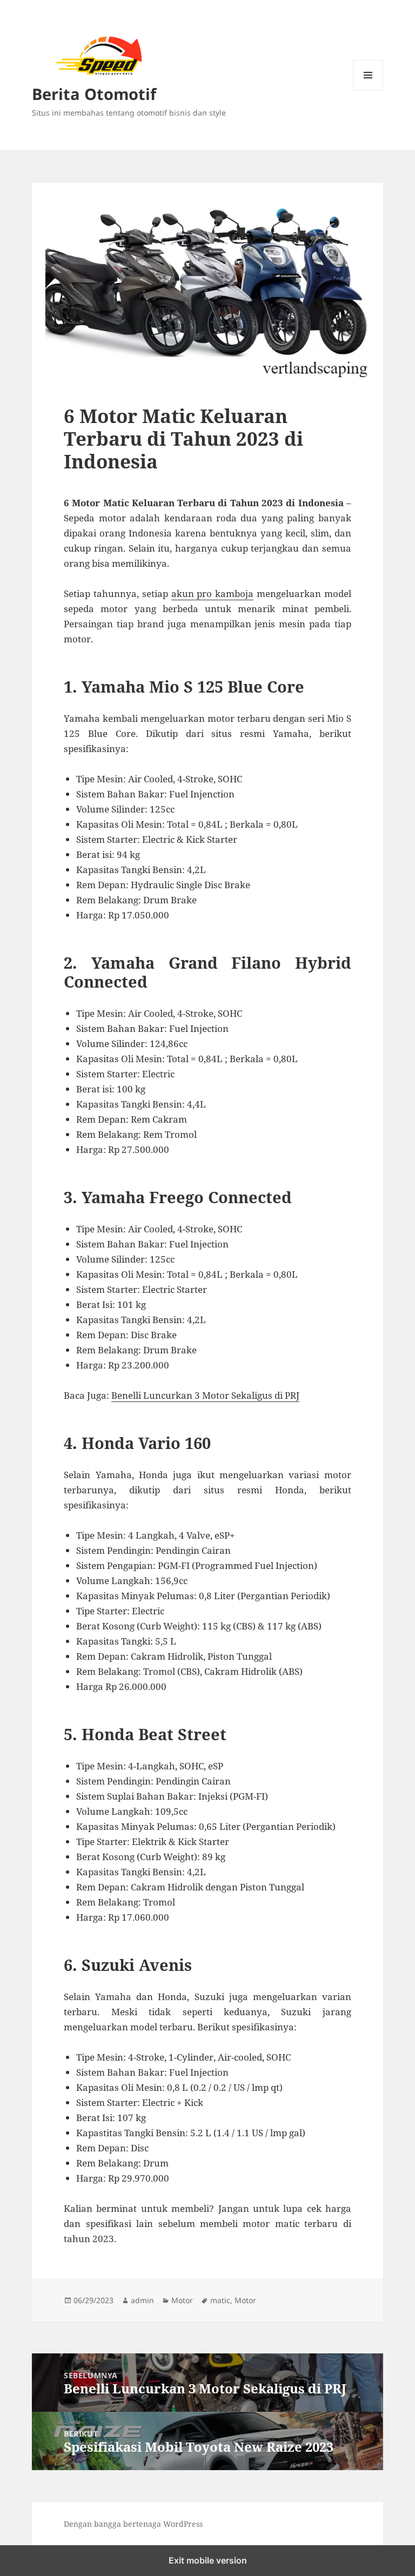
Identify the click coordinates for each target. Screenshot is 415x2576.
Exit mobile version (208, 2560)
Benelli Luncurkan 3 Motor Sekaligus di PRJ (205, 1395)
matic (220, 2300)
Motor (182, 2300)
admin (142, 2300)
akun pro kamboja (213, 593)
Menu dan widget (368, 90)
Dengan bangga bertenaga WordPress (133, 2524)
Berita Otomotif (94, 94)
